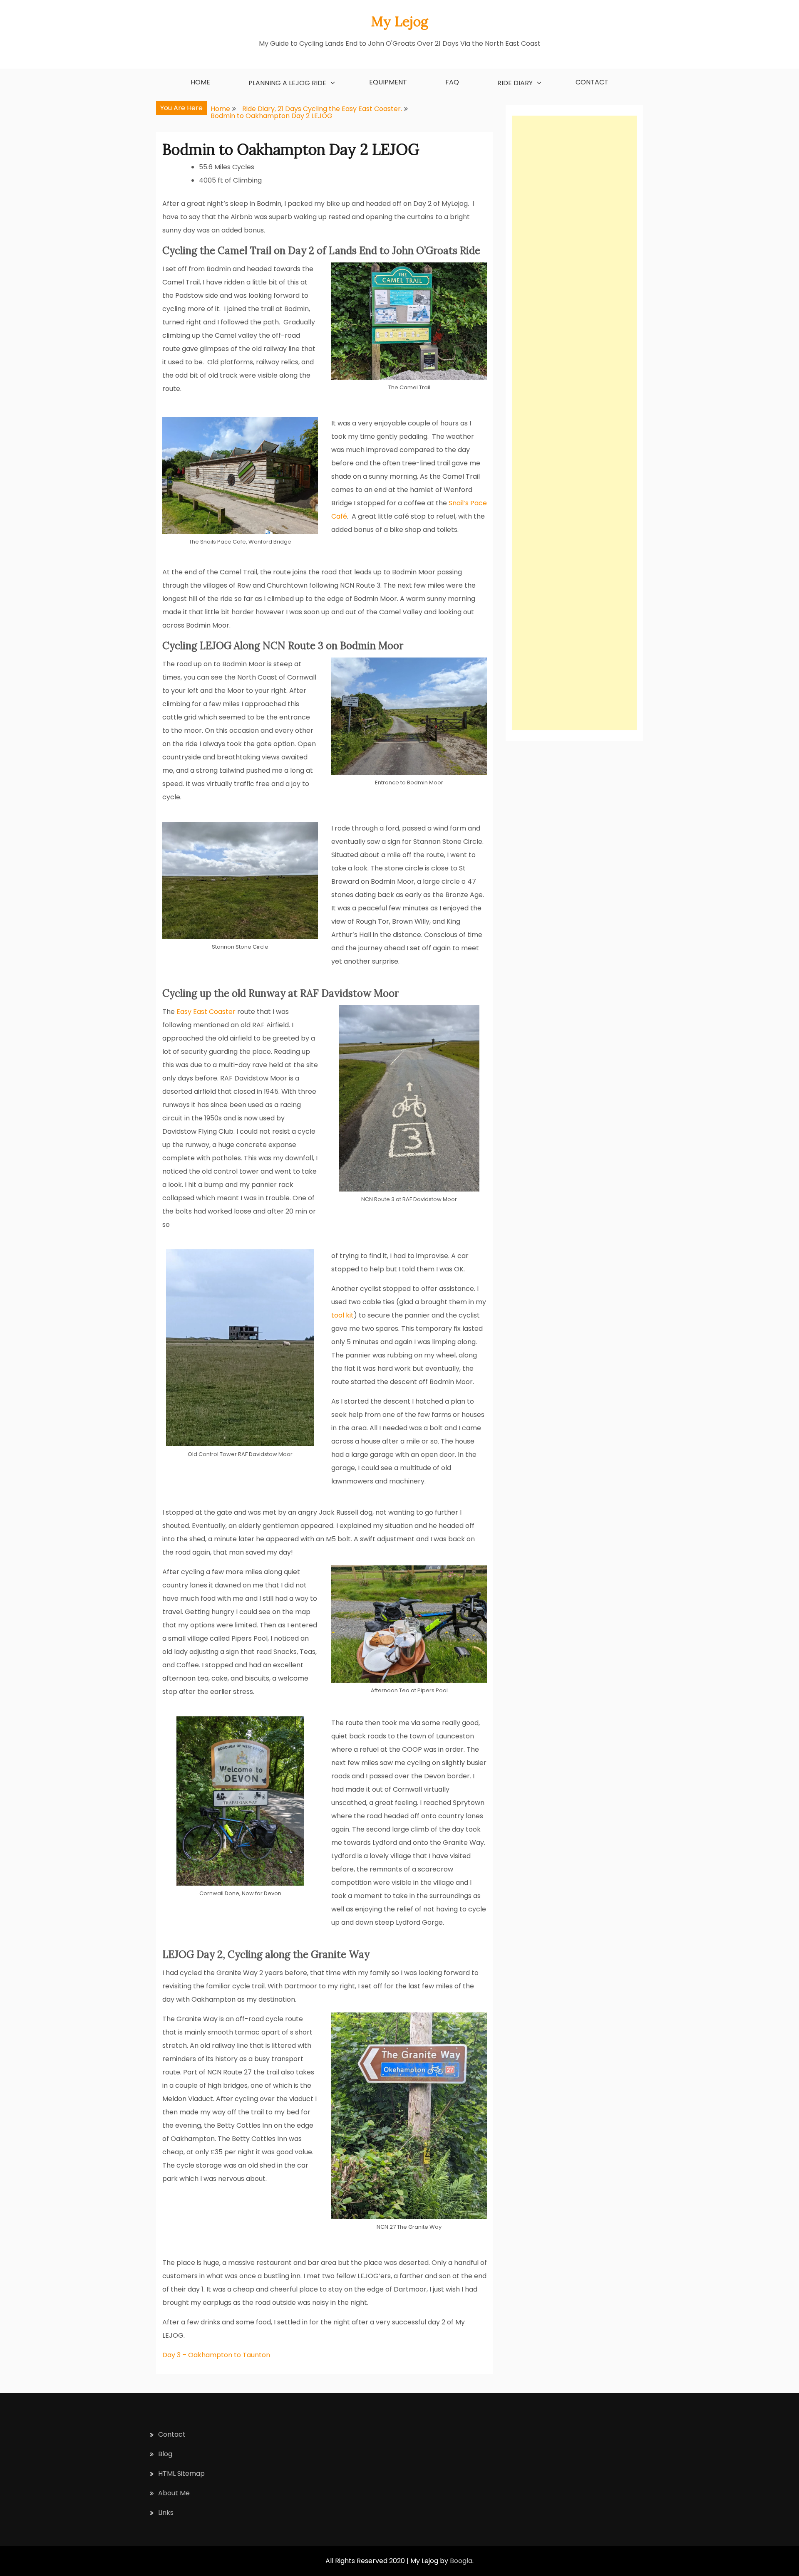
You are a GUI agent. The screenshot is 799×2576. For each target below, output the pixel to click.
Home (200, 82)
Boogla (461, 2561)
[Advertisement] (574, 423)
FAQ (452, 82)
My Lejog (400, 21)
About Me (174, 2493)
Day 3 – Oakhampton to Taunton (216, 2355)
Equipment (388, 82)
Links (166, 2513)
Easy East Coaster (206, 1012)
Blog (165, 2454)
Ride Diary (515, 83)
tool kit (342, 1315)
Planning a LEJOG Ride (287, 83)
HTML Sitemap (181, 2473)
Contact (592, 82)
